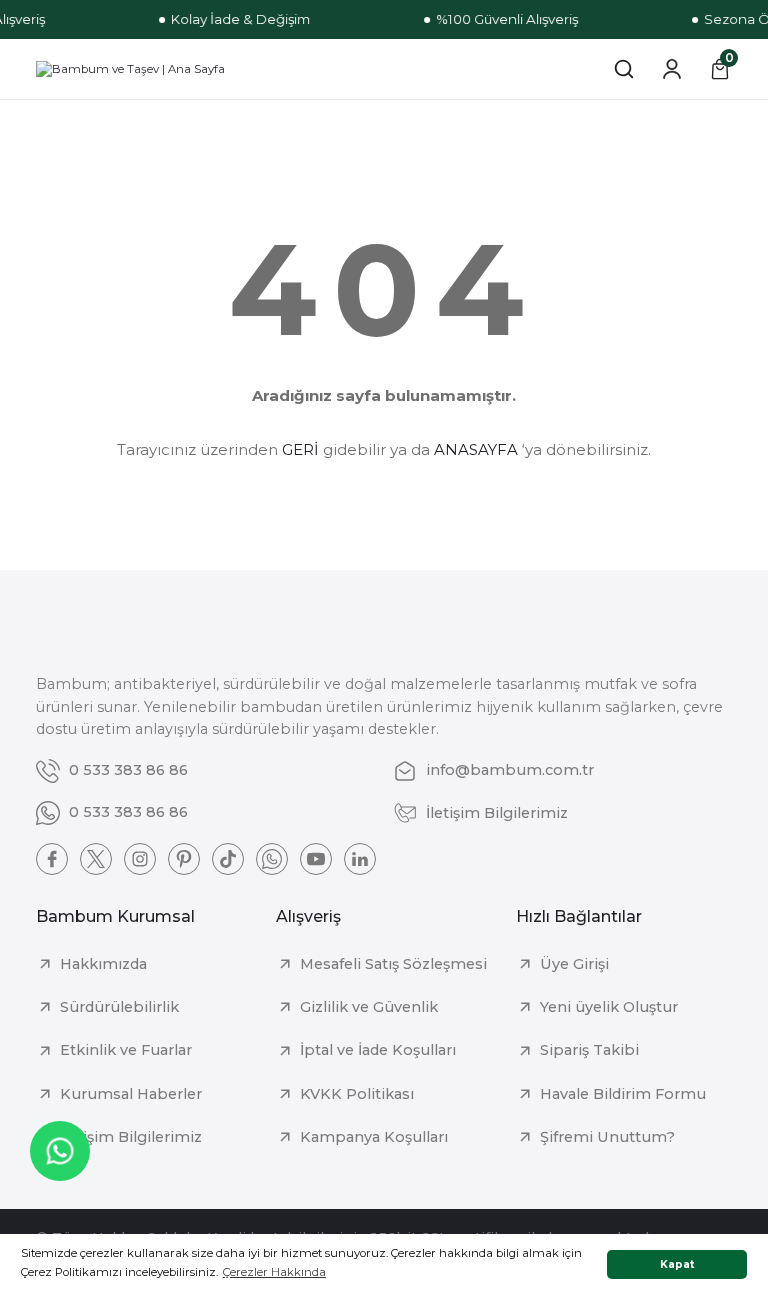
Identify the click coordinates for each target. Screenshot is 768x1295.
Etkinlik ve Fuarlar (126, 1050)
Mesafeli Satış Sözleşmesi (393, 964)
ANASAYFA (476, 449)
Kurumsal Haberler (131, 1094)
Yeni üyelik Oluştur (609, 1007)
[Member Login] (672, 69)
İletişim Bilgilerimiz (131, 1137)
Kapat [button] (677, 1264)
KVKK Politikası (357, 1094)
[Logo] (130, 69)
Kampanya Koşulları (374, 1137)
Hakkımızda (103, 964)
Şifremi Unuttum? (607, 1137)
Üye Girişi (574, 964)
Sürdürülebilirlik (119, 1007)
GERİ (300, 449)
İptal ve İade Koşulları (378, 1050)
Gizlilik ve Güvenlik (369, 1007)
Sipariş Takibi (589, 1050)
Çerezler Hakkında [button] (274, 1272)
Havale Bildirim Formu (623, 1094)
